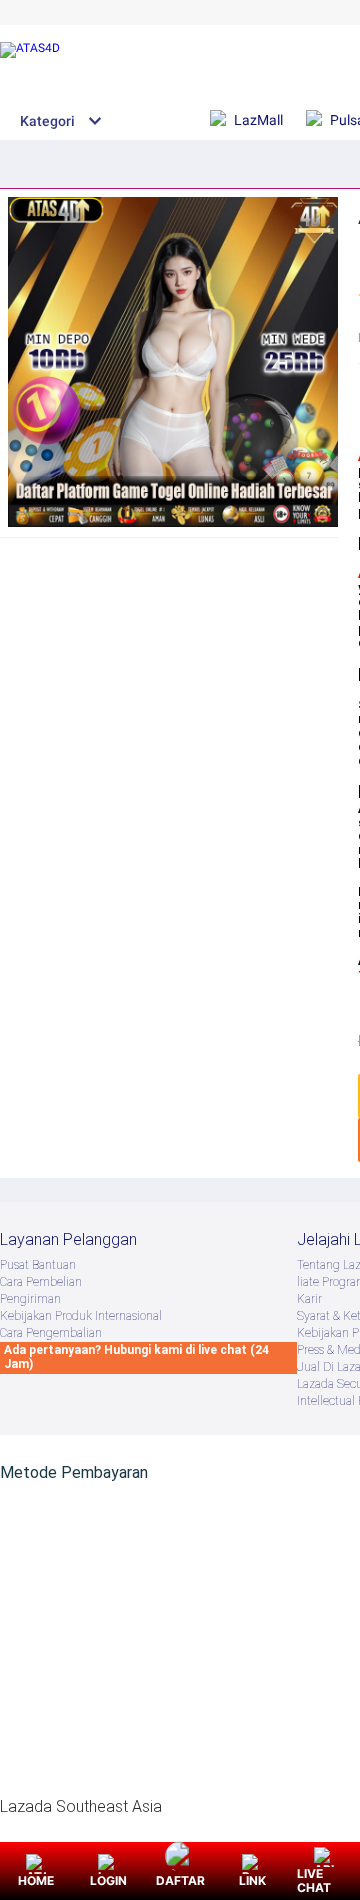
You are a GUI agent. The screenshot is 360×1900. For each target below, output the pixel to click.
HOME (36, 1880)
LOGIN (108, 1880)
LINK (252, 1880)
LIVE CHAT (314, 1880)
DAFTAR (180, 1880)
